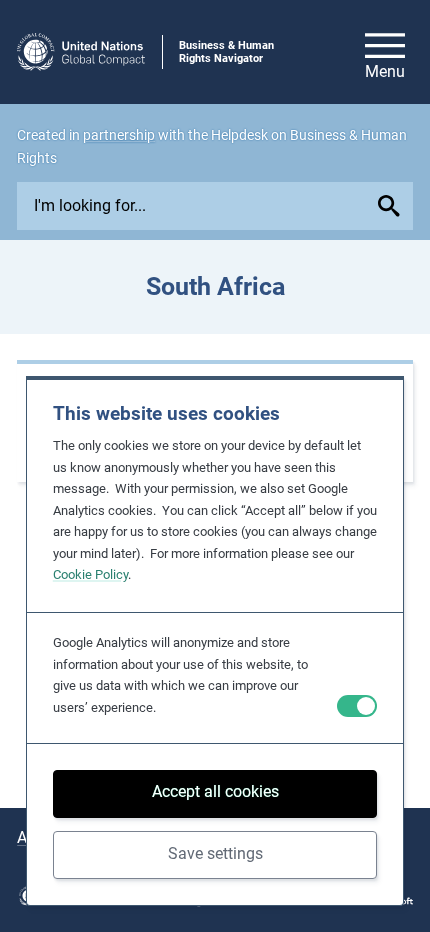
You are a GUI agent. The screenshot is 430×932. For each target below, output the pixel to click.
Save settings (215, 853)
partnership (119, 135)
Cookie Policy (90, 574)
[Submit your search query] (392, 206)
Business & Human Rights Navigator (226, 52)
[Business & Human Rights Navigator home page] (81, 52)
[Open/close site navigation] (385, 52)
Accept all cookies (215, 791)
